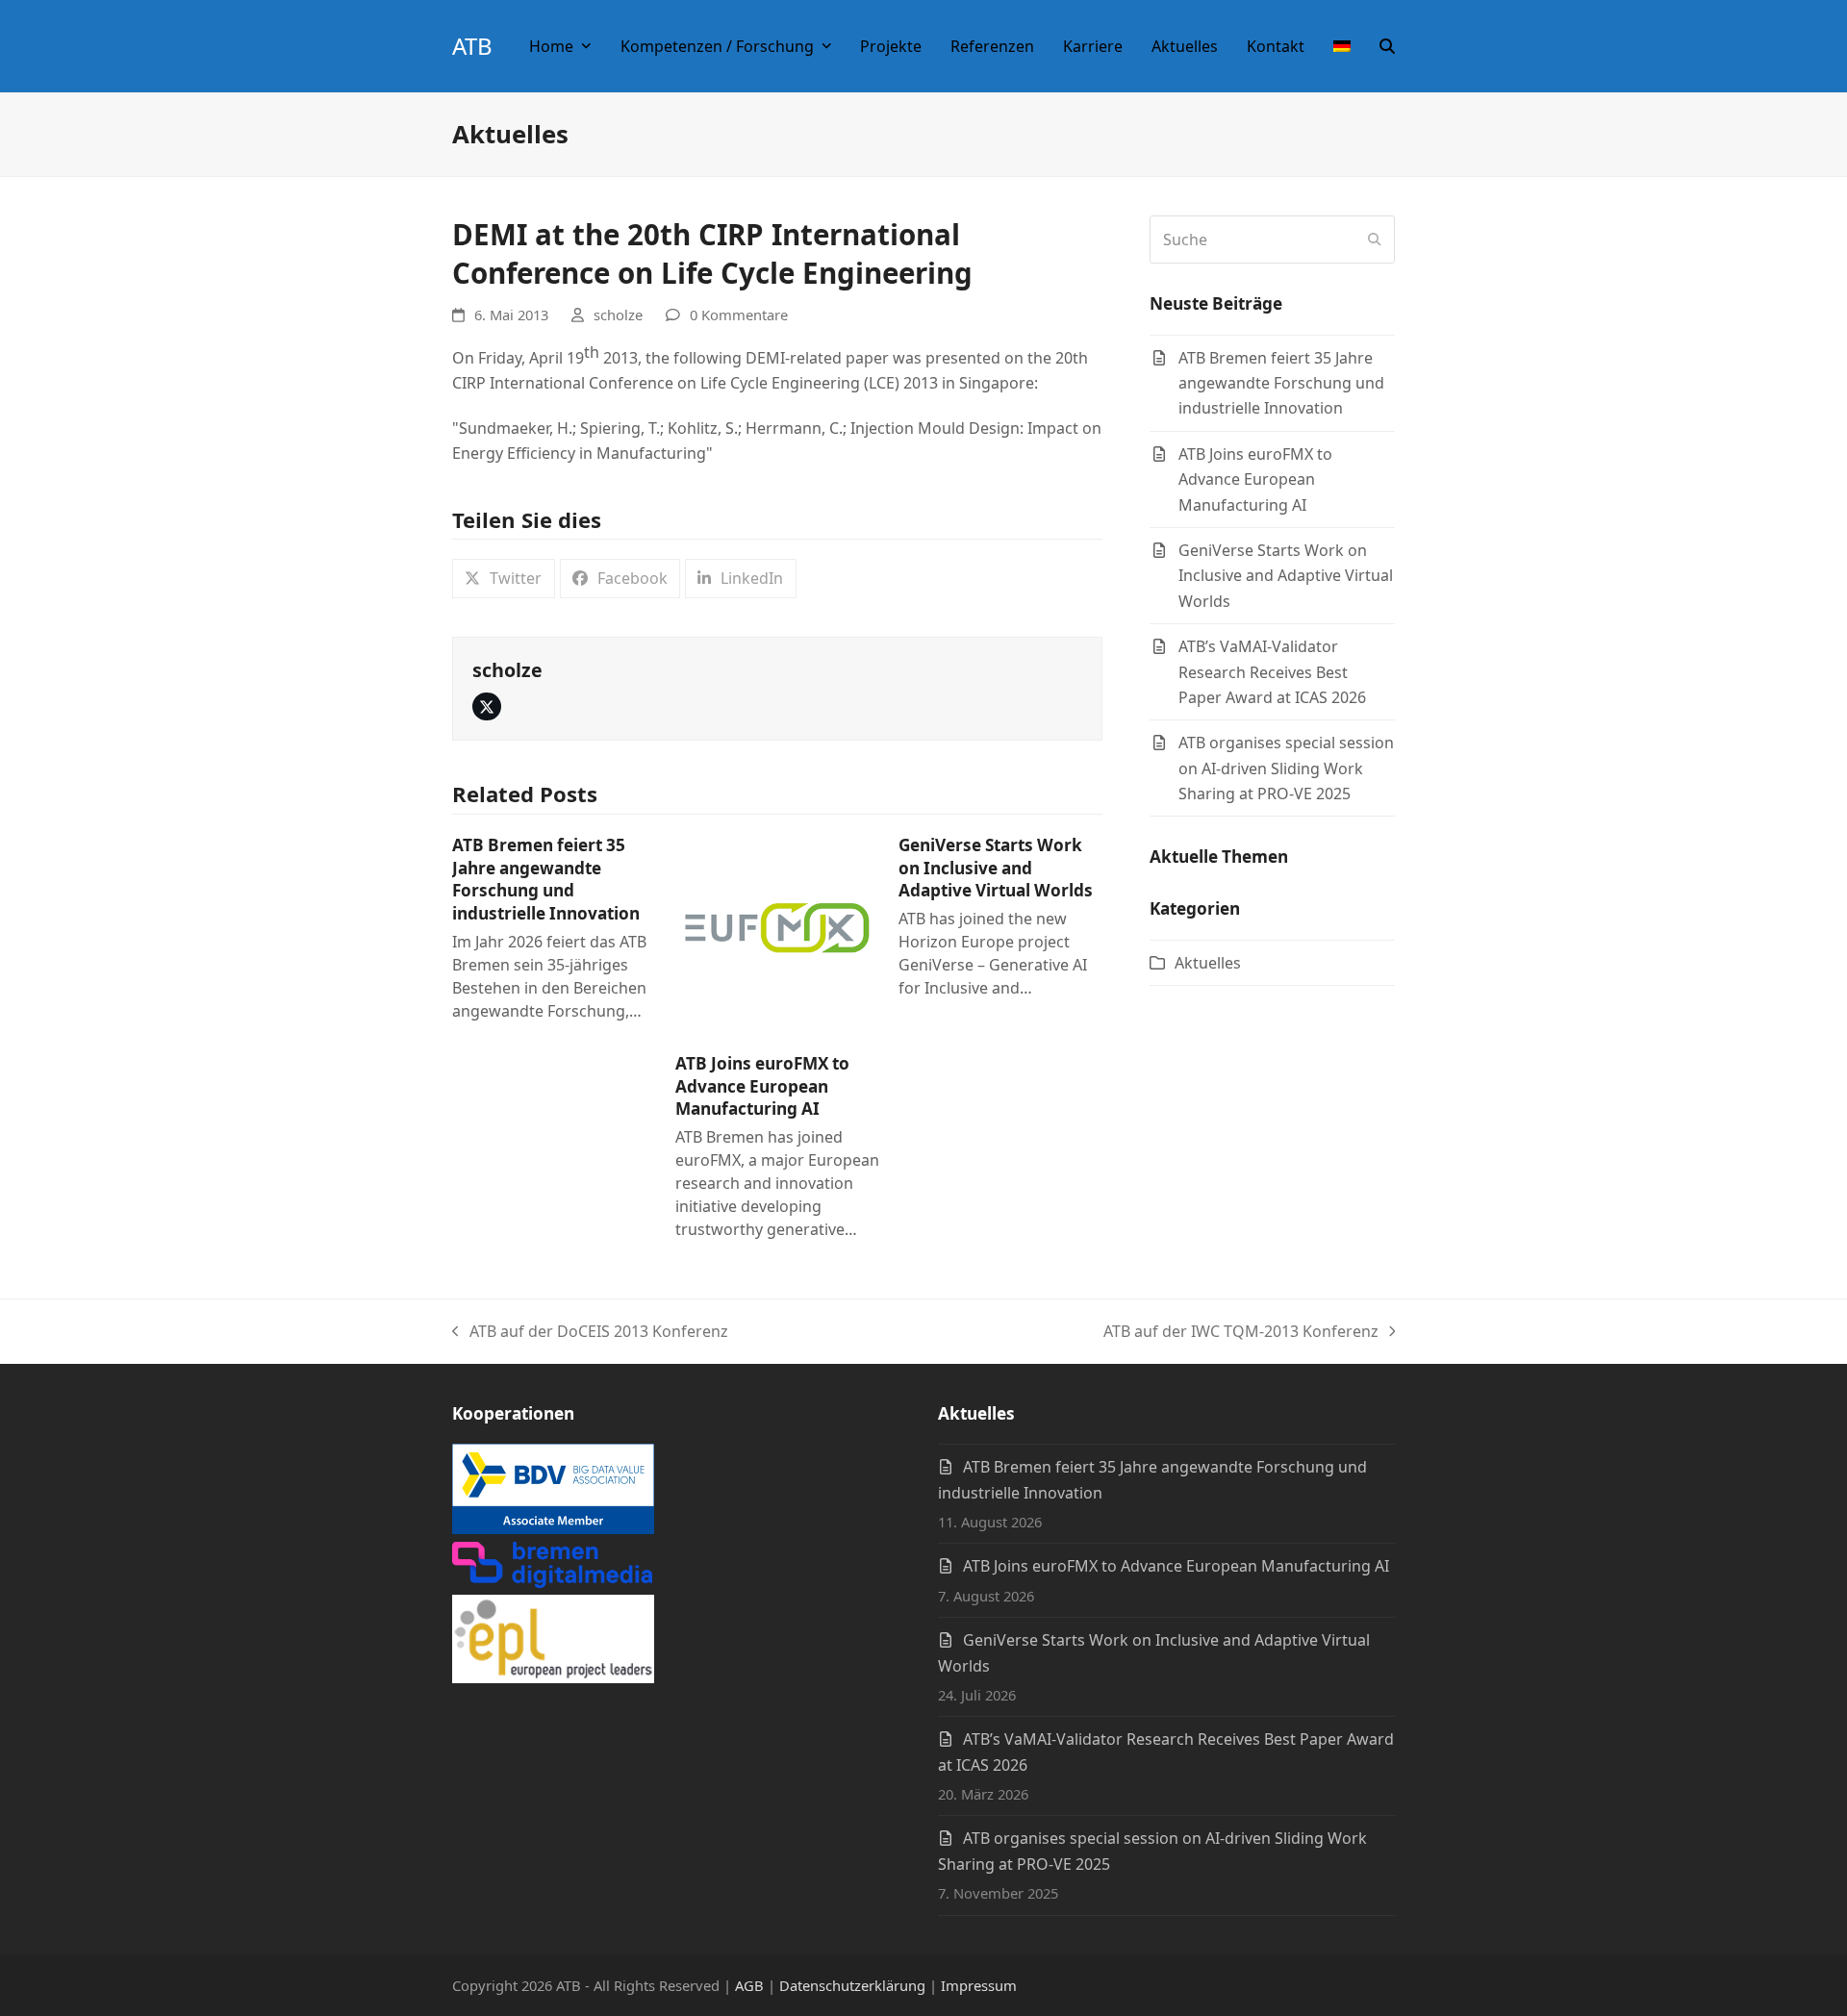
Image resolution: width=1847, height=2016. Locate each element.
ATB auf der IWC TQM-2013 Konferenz (1241, 1332)
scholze (618, 315)
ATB (472, 46)
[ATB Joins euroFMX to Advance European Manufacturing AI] (777, 934)
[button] (1387, 46)
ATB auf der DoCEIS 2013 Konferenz (590, 1332)
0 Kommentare (739, 315)
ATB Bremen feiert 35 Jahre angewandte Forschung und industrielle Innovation (546, 879)
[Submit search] (1375, 239)
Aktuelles (1208, 963)
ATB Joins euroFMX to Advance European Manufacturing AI (762, 1086)
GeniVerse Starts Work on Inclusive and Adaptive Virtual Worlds (996, 868)
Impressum (979, 1985)
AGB (749, 1985)
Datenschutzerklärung (852, 1985)
